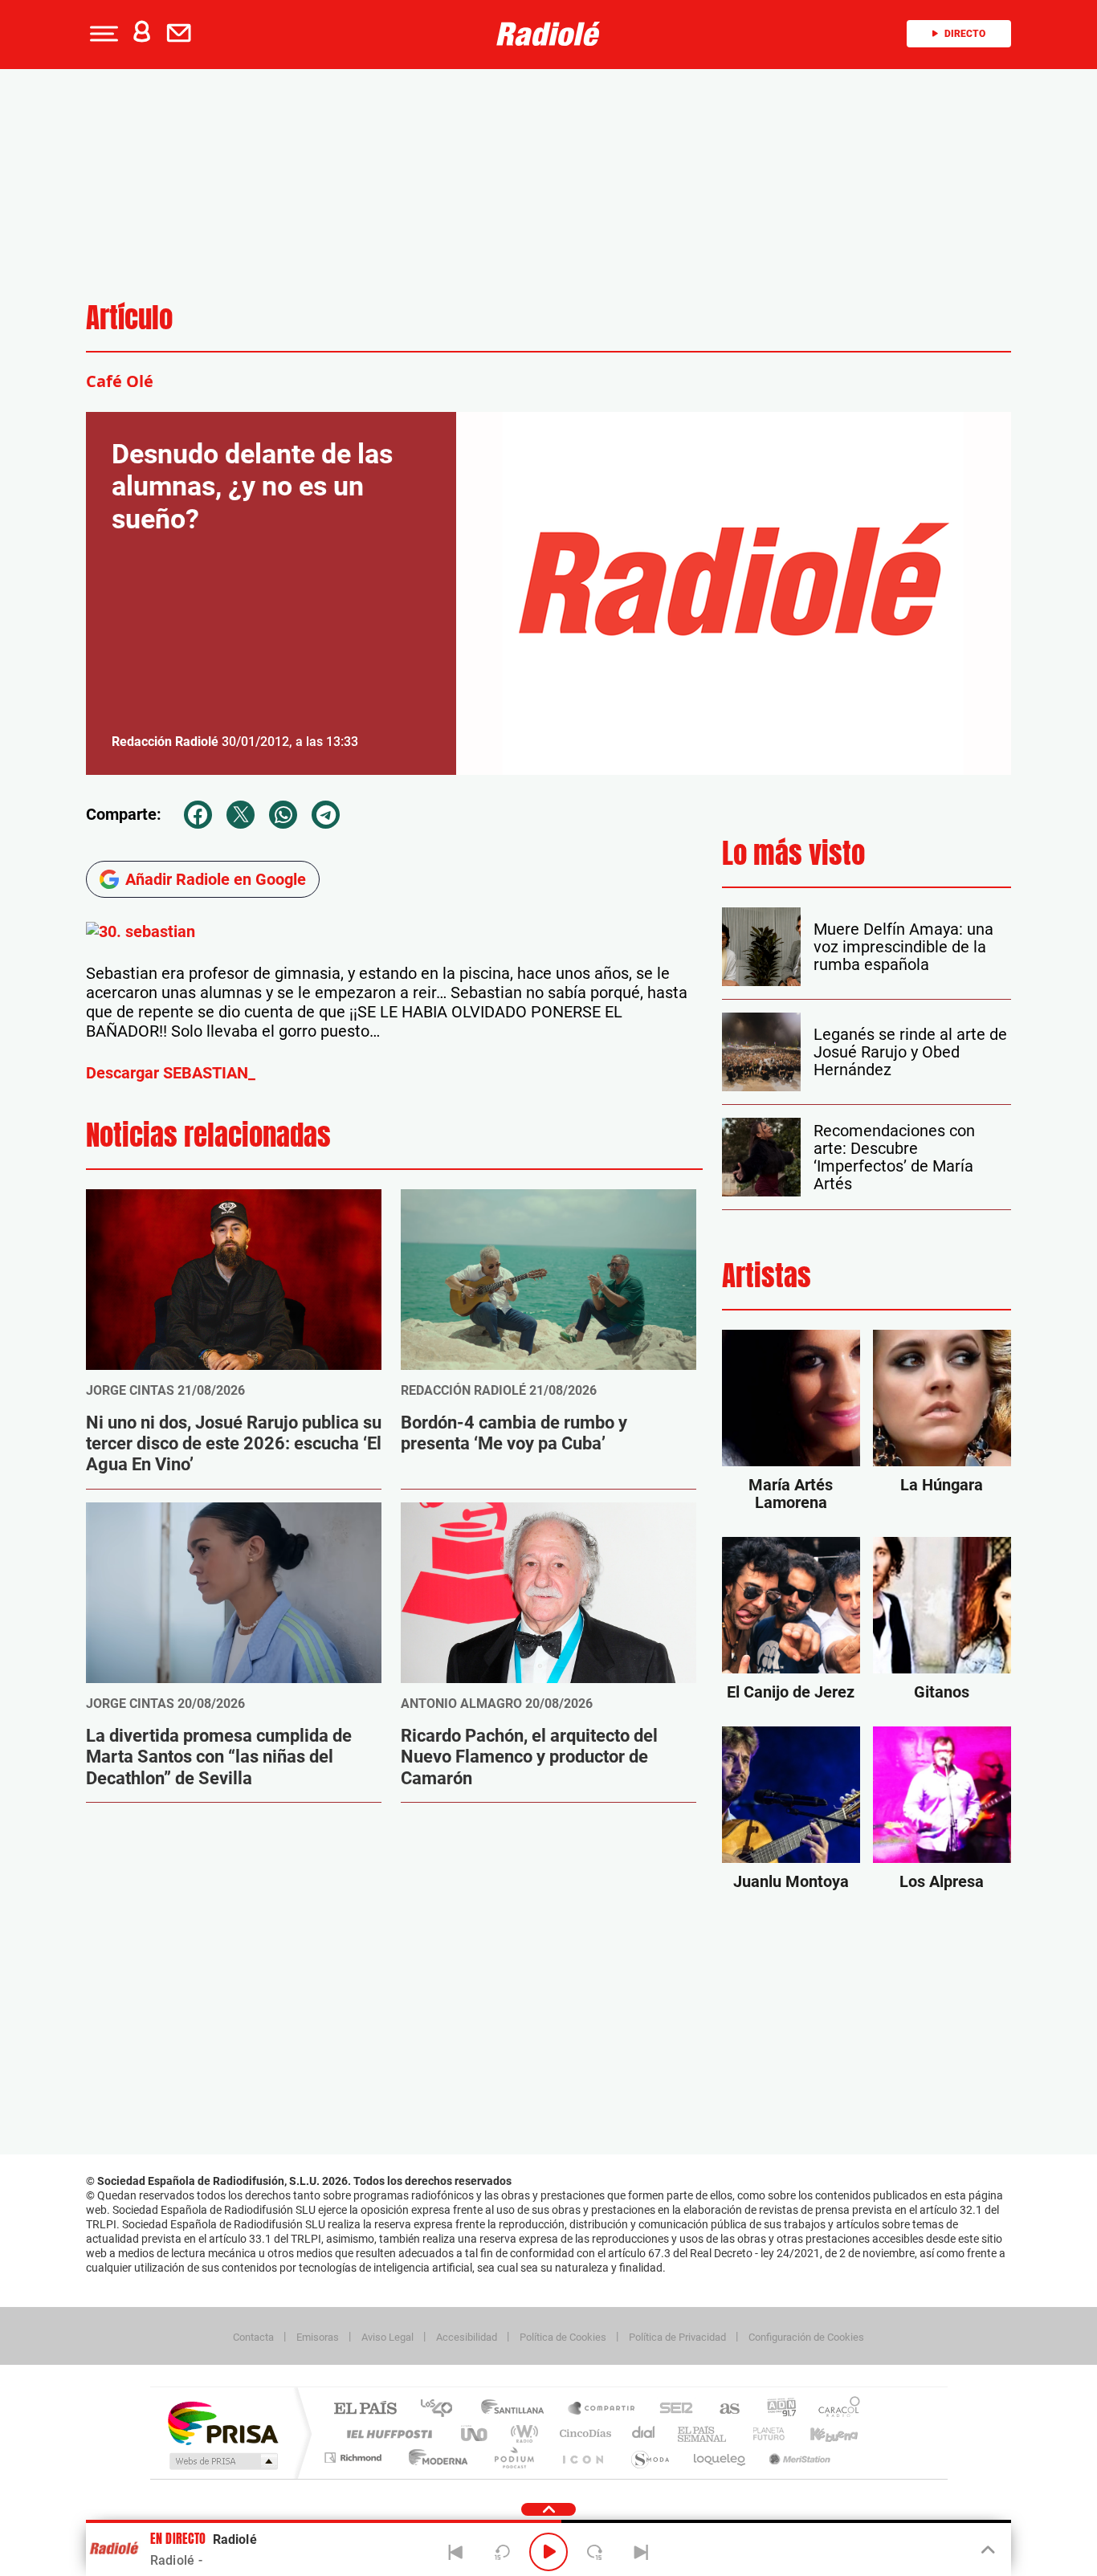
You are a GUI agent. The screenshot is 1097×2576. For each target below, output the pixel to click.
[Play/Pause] (548, 2552)
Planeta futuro (762, 2433)
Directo (965, 34)
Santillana (517, 2409)
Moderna (434, 2458)
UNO (475, 2433)
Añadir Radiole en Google (216, 879)
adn (775, 2409)
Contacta (253, 2337)
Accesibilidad (467, 2337)
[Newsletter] (182, 34)
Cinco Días (583, 2433)
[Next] (641, 2552)
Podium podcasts (513, 2458)
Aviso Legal (387, 2337)
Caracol (834, 2409)
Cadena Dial (644, 2433)
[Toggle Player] (987, 2550)
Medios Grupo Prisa (222, 2461)
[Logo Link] (548, 34)
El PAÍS (365, 2409)
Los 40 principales (442, 2409)
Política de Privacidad (677, 2337)
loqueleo (720, 2458)
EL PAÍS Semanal (703, 2433)
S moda (649, 2458)
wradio (522, 2433)
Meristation (797, 2458)
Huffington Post (386, 2433)
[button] (102, 34)
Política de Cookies (563, 2337)
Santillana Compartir (602, 2409)
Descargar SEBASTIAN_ (171, 1073)
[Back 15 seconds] (502, 2552)
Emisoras (318, 2337)
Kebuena (820, 2433)
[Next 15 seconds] (595, 2552)
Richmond (355, 2458)
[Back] (456, 2552)
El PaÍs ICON (582, 2458)
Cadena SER (671, 2409)
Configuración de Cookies (806, 2337)
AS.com (722, 2409)
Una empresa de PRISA (222, 2422)
